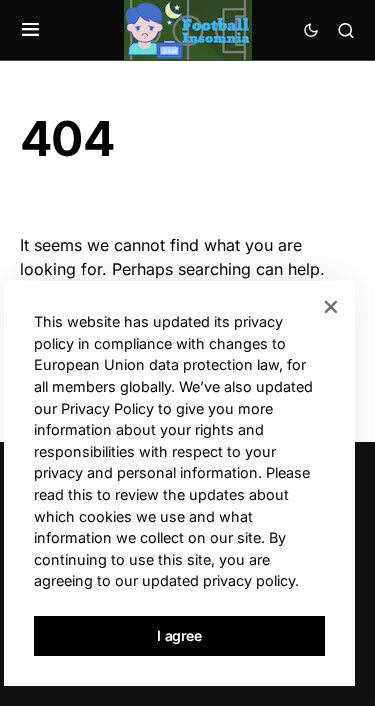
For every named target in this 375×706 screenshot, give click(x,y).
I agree (179, 635)
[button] (30, 30)
